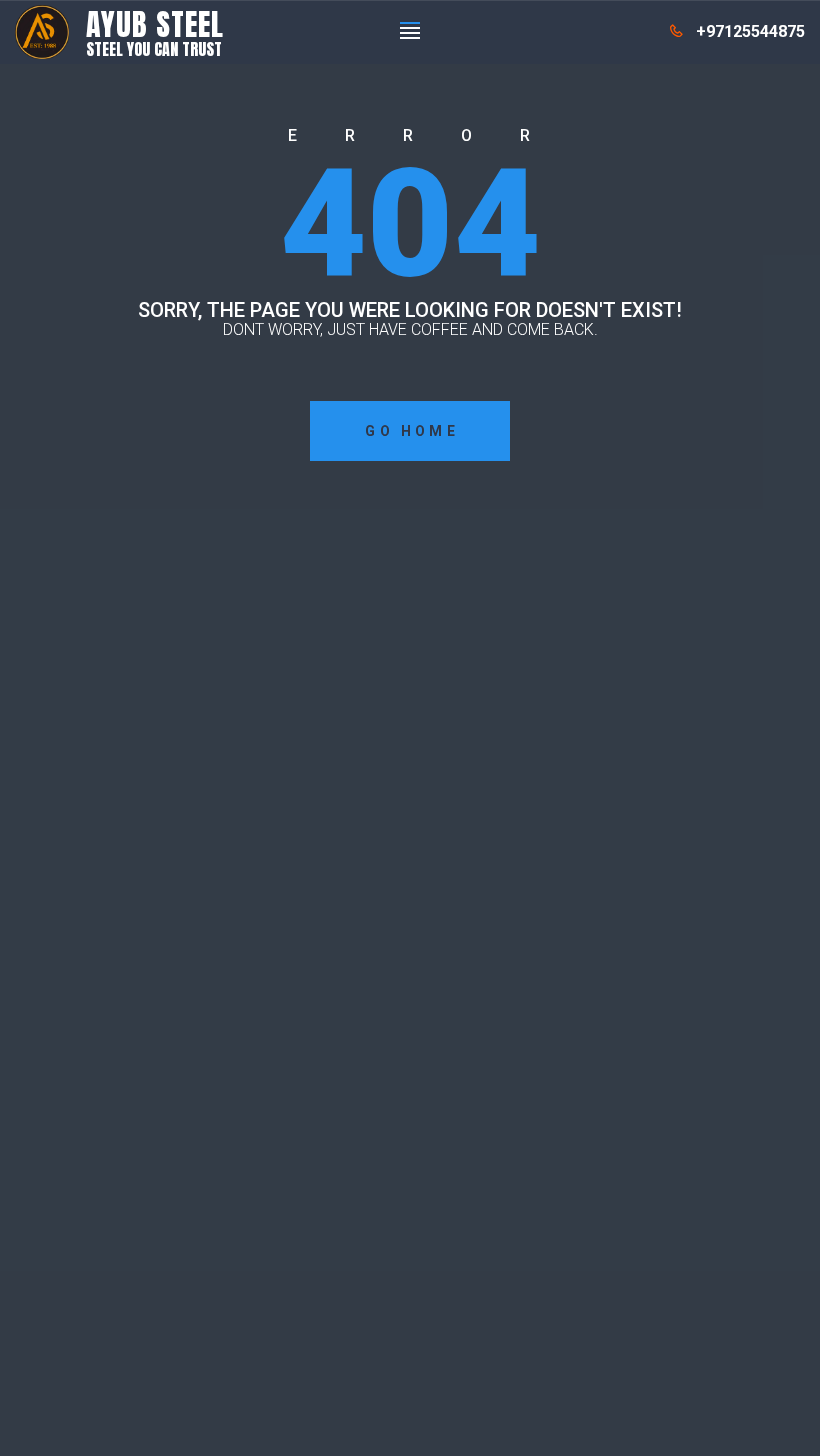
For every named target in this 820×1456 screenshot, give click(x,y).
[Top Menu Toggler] (410, 32)
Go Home (411, 431)
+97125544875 (750, 31)
